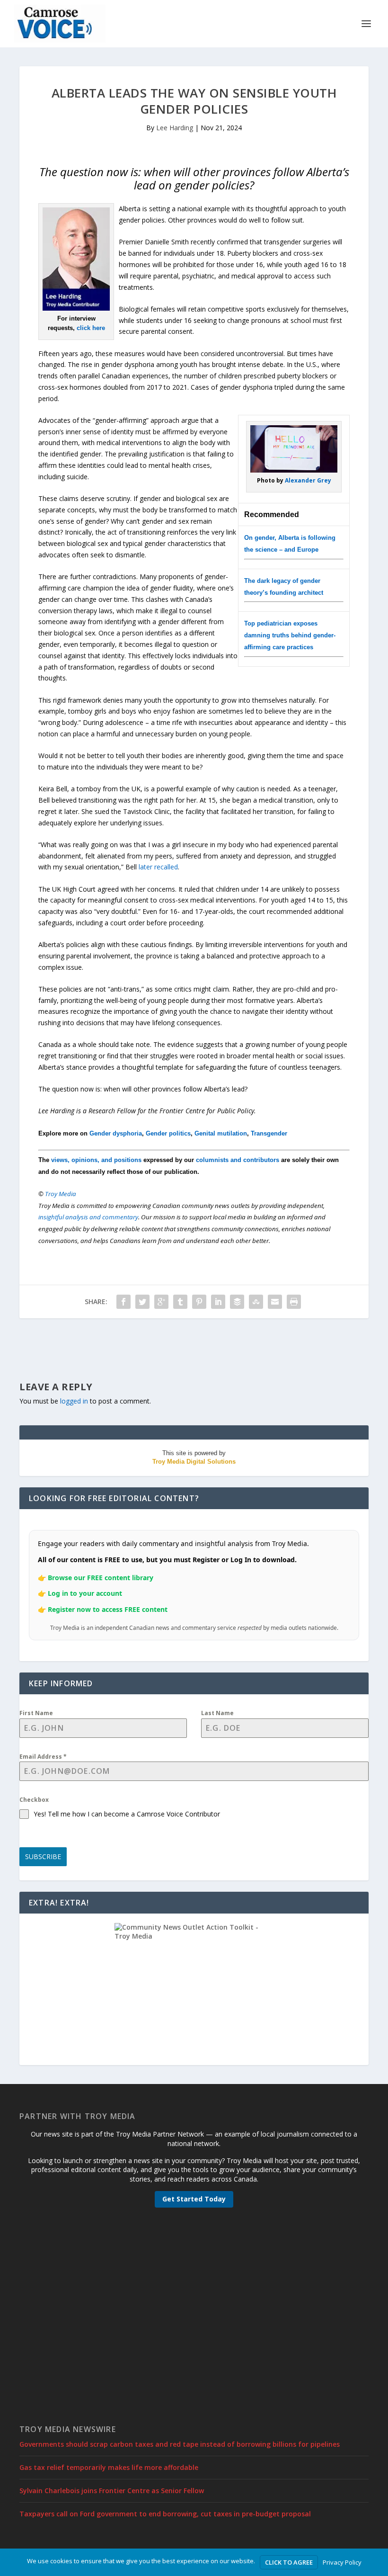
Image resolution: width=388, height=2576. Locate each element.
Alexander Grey (308, 480)
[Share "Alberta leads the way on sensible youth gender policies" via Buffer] (237, 1302)
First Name (36, 1713)
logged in (74, 1401)
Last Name (217, 1713)
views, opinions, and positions (96, 1160)
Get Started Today (194, 2199)
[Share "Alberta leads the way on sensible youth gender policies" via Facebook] (123, 1302)
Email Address (43, 1757)
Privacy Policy (342, 2562)
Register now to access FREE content (108, 1609)
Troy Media (61, 1194)
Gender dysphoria (116, 1133)
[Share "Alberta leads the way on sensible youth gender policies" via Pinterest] (199, 1302)
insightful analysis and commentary (88, 1217)
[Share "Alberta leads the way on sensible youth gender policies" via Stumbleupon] (256, 1302)
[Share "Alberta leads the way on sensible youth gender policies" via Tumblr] (180, 1302)
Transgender (269, 1133)
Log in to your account (85, 1593)
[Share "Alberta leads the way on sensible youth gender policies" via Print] (294, 1302)
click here (91, 328)
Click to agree (289, 2562)
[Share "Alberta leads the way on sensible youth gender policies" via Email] (275, 1302)
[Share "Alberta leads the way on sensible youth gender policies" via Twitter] (142, 1302)
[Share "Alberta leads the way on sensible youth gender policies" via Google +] (161, 1302)
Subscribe (43, 1856)
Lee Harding (175, 128)
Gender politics (168, 1133)
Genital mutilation (221, 1133)
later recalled (158, 867)
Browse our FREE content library (101, 1578)
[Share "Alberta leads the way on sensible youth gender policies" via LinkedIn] (218, 1302)
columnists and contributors (238, 1160)
